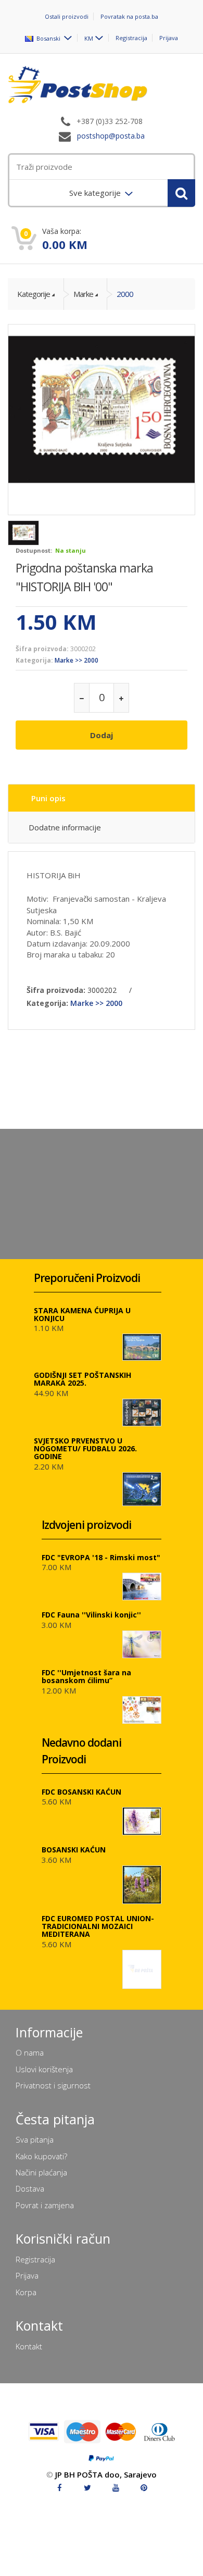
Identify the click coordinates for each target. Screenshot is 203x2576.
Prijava (169, 38)
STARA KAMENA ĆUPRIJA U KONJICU (82, 1314)
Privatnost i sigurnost (53, 2085)
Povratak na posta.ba (129, 16)
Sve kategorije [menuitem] (96, 193)
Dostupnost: (34, 550)
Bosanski (48, 38)
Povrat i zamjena (45, 2205)
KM (89, 38)
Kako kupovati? (41, 2156)
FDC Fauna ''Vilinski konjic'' (91, 1615)
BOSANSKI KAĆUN (74, 1850)
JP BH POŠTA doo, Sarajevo (106, 2474)
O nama (30, 2052)
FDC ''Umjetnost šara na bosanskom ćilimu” (86, 1676)
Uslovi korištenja (44, 2069)
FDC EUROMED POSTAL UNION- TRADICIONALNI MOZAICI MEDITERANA (98, 1926)
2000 (125, 294)
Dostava (30, 2188)
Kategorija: (34, 660)
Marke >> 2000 (77, 660)
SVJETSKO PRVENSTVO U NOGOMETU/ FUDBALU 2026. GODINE (85, 1448)
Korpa (26, 2292)
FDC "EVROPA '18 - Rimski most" (101, 1557)
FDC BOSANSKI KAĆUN (81, 1792)
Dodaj (102, 735)
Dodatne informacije (65, 827)
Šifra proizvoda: (42, 649)
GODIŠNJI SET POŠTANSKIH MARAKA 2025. (83, 1379)
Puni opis (48, 798)
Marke (83, 294)
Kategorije (34, 294)
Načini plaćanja (41, 2172)
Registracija (131, 38)
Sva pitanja (35, 2139)
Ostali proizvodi (67, 16)
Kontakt (29, 2346)
